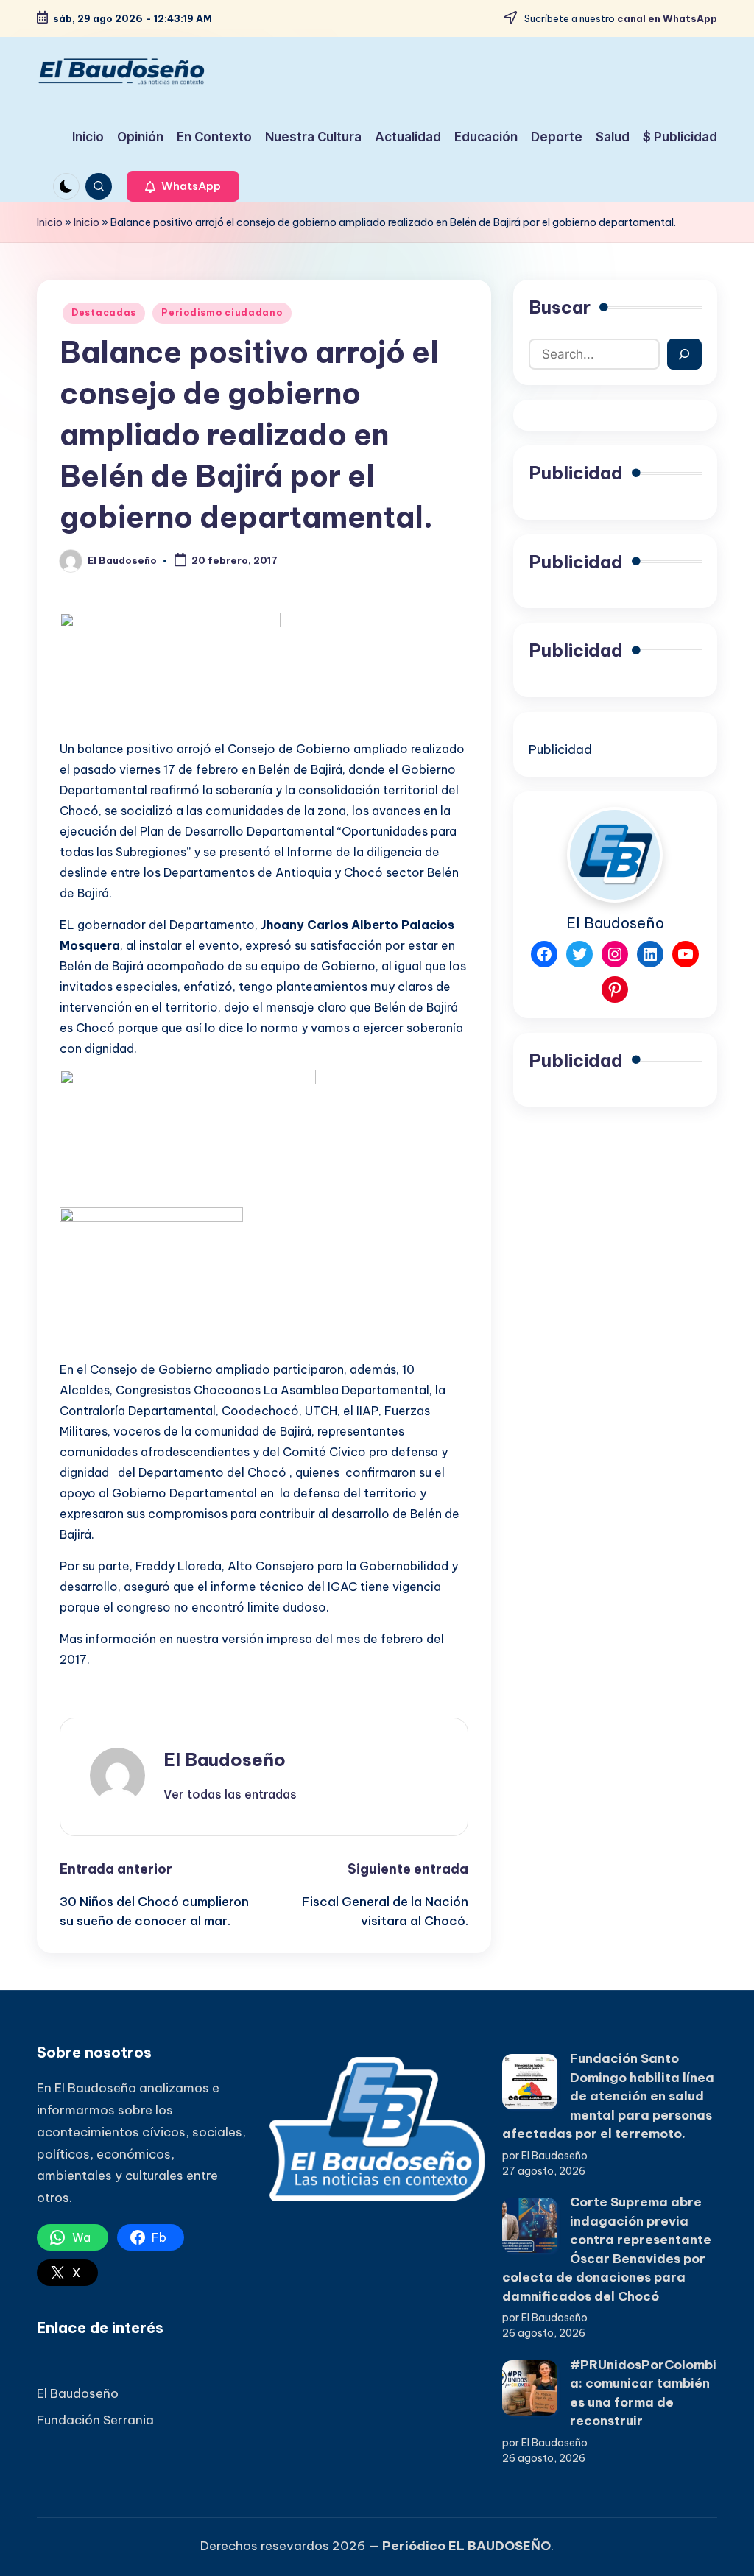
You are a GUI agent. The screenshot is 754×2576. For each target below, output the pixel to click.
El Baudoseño (225, 1760)
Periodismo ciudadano (222, 313)
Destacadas (104, 313)
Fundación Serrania (95, 2420)
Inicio (50, 222)
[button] (183, 186)
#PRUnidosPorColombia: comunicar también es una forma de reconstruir (643, 2393)
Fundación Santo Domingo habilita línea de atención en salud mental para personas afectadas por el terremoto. (608, 2096)
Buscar (560, 307)
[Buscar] (684, 354)
